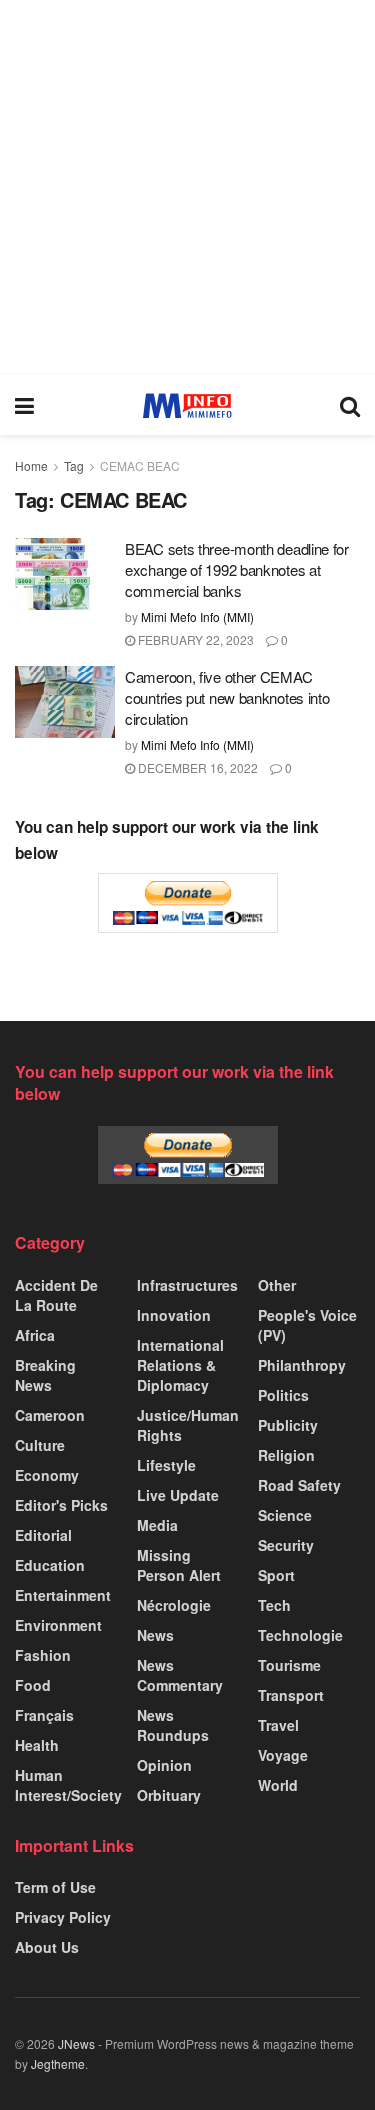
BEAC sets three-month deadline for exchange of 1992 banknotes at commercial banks (237, 569)
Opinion (164, 1765)
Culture (40, 1445)
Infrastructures (187, 1285)
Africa (35, 1335)
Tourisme (289, 1665)
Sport (276, 1575)
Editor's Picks (61, 1505)
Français (44, 1715)
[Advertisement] (187, 187)
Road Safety (299, 1485)
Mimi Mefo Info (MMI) (197, 616)
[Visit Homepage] (187, 405)
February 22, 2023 (194, 639)
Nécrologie (174, 1605)
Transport (291, 1695)
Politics (283, 1395)
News (155, 1635)
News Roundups (173, 1725)
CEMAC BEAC (140, 465)
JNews (76, 2043)
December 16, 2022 (196, 767)
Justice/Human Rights (188, 1425)
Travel (278, 1725)
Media (157, 1525)
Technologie (300, 1635)
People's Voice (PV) (307, 1325)
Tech (274, 1605)
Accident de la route (56, 1295)
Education (50, 1565)
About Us (47, 1947)
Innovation (174, 1315)
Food (33, 1685)
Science (285, 1515)
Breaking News (45, 1375)
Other (277, 1285)
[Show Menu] (24, 405)
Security (286, 1545)
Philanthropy (302, 1365)
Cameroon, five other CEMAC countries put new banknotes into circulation (227, 697)
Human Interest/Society (68, 1785)
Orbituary (169, 1795)
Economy (47, 1475)
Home (31, 465)
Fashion (43, 1655)
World (278, 1785)
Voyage (283, 1755)
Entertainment (63, 1595)
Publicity (288, 1425)
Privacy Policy (63, 1917)
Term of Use (55, 1887)
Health (37, 1745)
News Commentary (180, 1675)
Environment (58, 1625)
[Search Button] (350, 405)
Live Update (178, 1495)
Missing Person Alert (179, 1565)
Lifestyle (166, 1465)
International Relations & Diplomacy (180, 1365)
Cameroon (50, 1415)
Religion (286, 1455)
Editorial (43, 1535)
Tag (74, 465)
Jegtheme (58, 2063)
